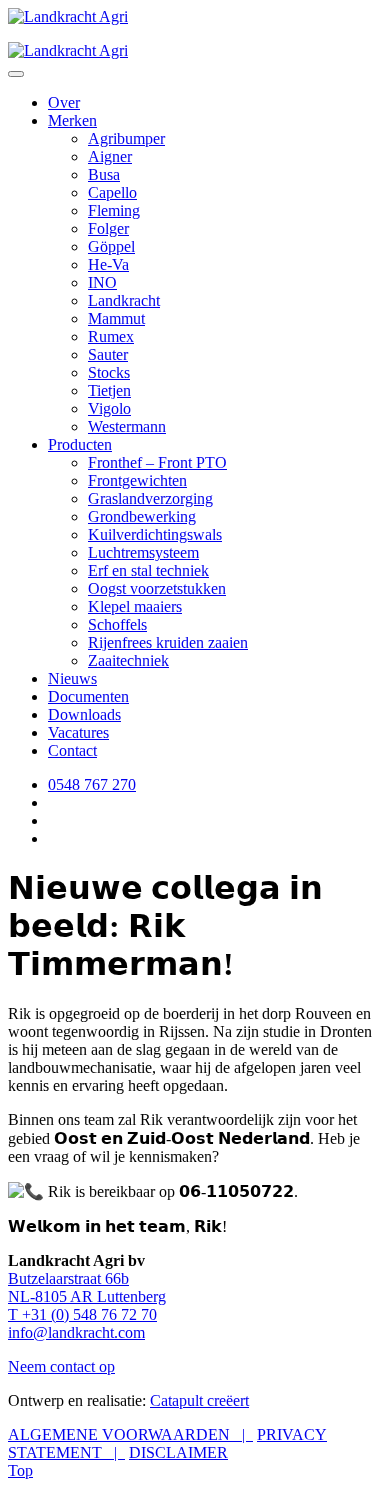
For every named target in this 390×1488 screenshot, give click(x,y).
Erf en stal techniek (148, 570)
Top (20, 1470)
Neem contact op (61, 1366)
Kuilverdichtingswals (155, 534)
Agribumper (126, 138)
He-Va (108, 264)
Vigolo (109, 408)
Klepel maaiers (135, 606)
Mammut (116, 318)
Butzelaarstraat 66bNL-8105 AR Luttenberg (87, 1287)
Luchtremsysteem (143, 552)
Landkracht (124, 300)
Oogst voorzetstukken (157, 588)
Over (64, 102)
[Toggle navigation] (16, 74)
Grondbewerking (142, 516)
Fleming (114, 210)
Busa (104, 174)
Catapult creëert (199, 1400)
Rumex (111, 336)
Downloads (84, 714)
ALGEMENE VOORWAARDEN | (130, 1434)
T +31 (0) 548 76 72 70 (82, 1314)
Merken (72, 120)
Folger (108, 228)
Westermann (127, 426)
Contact (72, 750)
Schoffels (117, 624)
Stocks (109, 372)
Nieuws (72, 678)
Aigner (110, 156)
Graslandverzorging (150, 498)
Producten (80, 444)
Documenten (88, 696)
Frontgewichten (137, 480)
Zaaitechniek (128, 660)
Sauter (108, 354)
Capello (112, 192)
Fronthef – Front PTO (157, 462)
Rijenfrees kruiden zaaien (168, 642)
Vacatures (78, 732)
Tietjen (109, 390)
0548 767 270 (92, 784)
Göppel (111, 246)
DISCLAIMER (178, 1452)
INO (102, 282)
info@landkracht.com (76, 1332)
